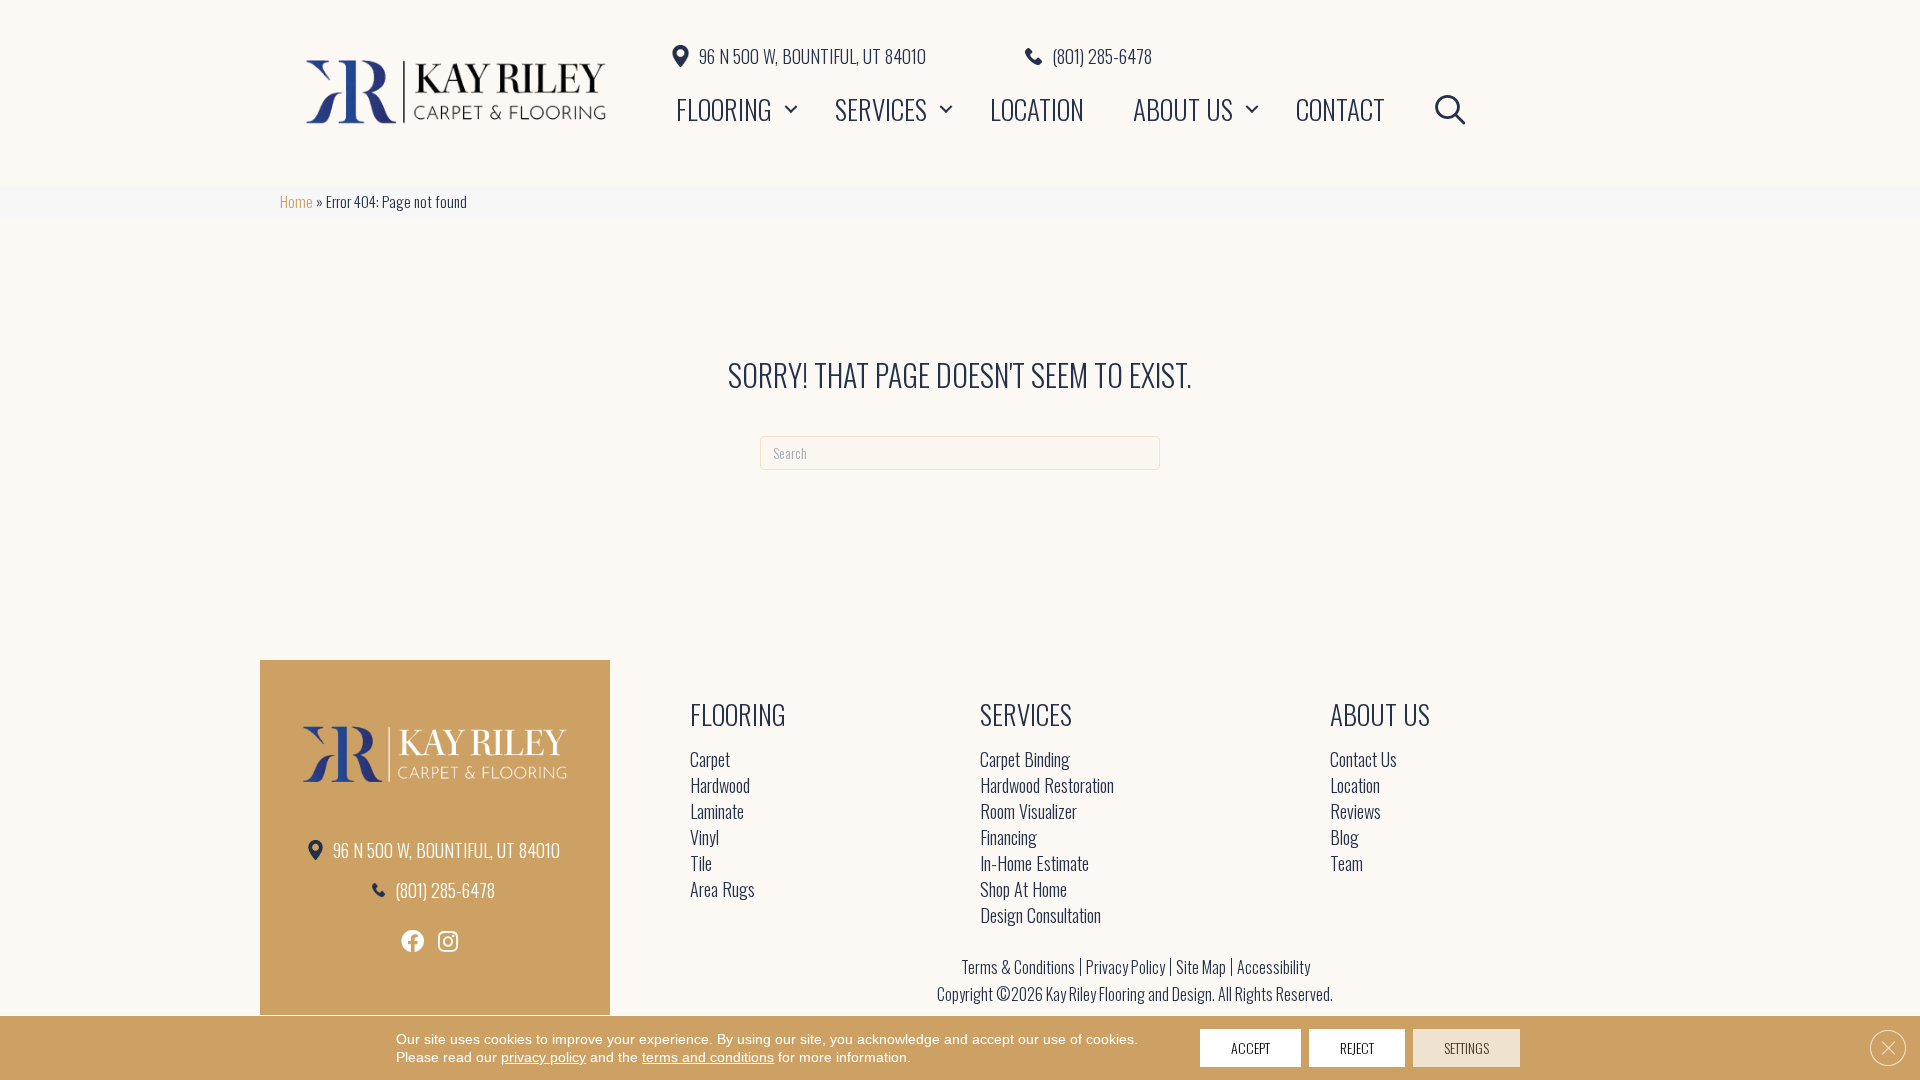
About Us (1183, 109)
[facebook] (412, 941)
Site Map (1201, 967)
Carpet (710, 760)
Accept (1250, 1047)
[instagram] (448, 941)
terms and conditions (708, 1057)
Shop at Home (1023, 890)
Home (296, 201)
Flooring (724, 109)
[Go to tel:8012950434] (1332, 56)
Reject (1357, 1047)
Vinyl (704, 838)
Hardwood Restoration (1047, 786)
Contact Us (1363, 760)
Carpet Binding (1025, 760)
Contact (1340, 109)
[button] (791, 109)
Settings (1466, 1047)
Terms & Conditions (1018, 967)
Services (881, 109)
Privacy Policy (1125, 967)
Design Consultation (1040, 916)
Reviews (1355, 812)
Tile (701, 864)
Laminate (717, 812)
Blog (1344, 838)
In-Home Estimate (1034, 864)
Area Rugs (722, 890)
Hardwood (720, 786)
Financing (1008, 838)
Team (1346, 864)
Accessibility (1273, 967)
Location (1037, 109)
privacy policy (543, 1057)
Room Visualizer (1028, 812)
